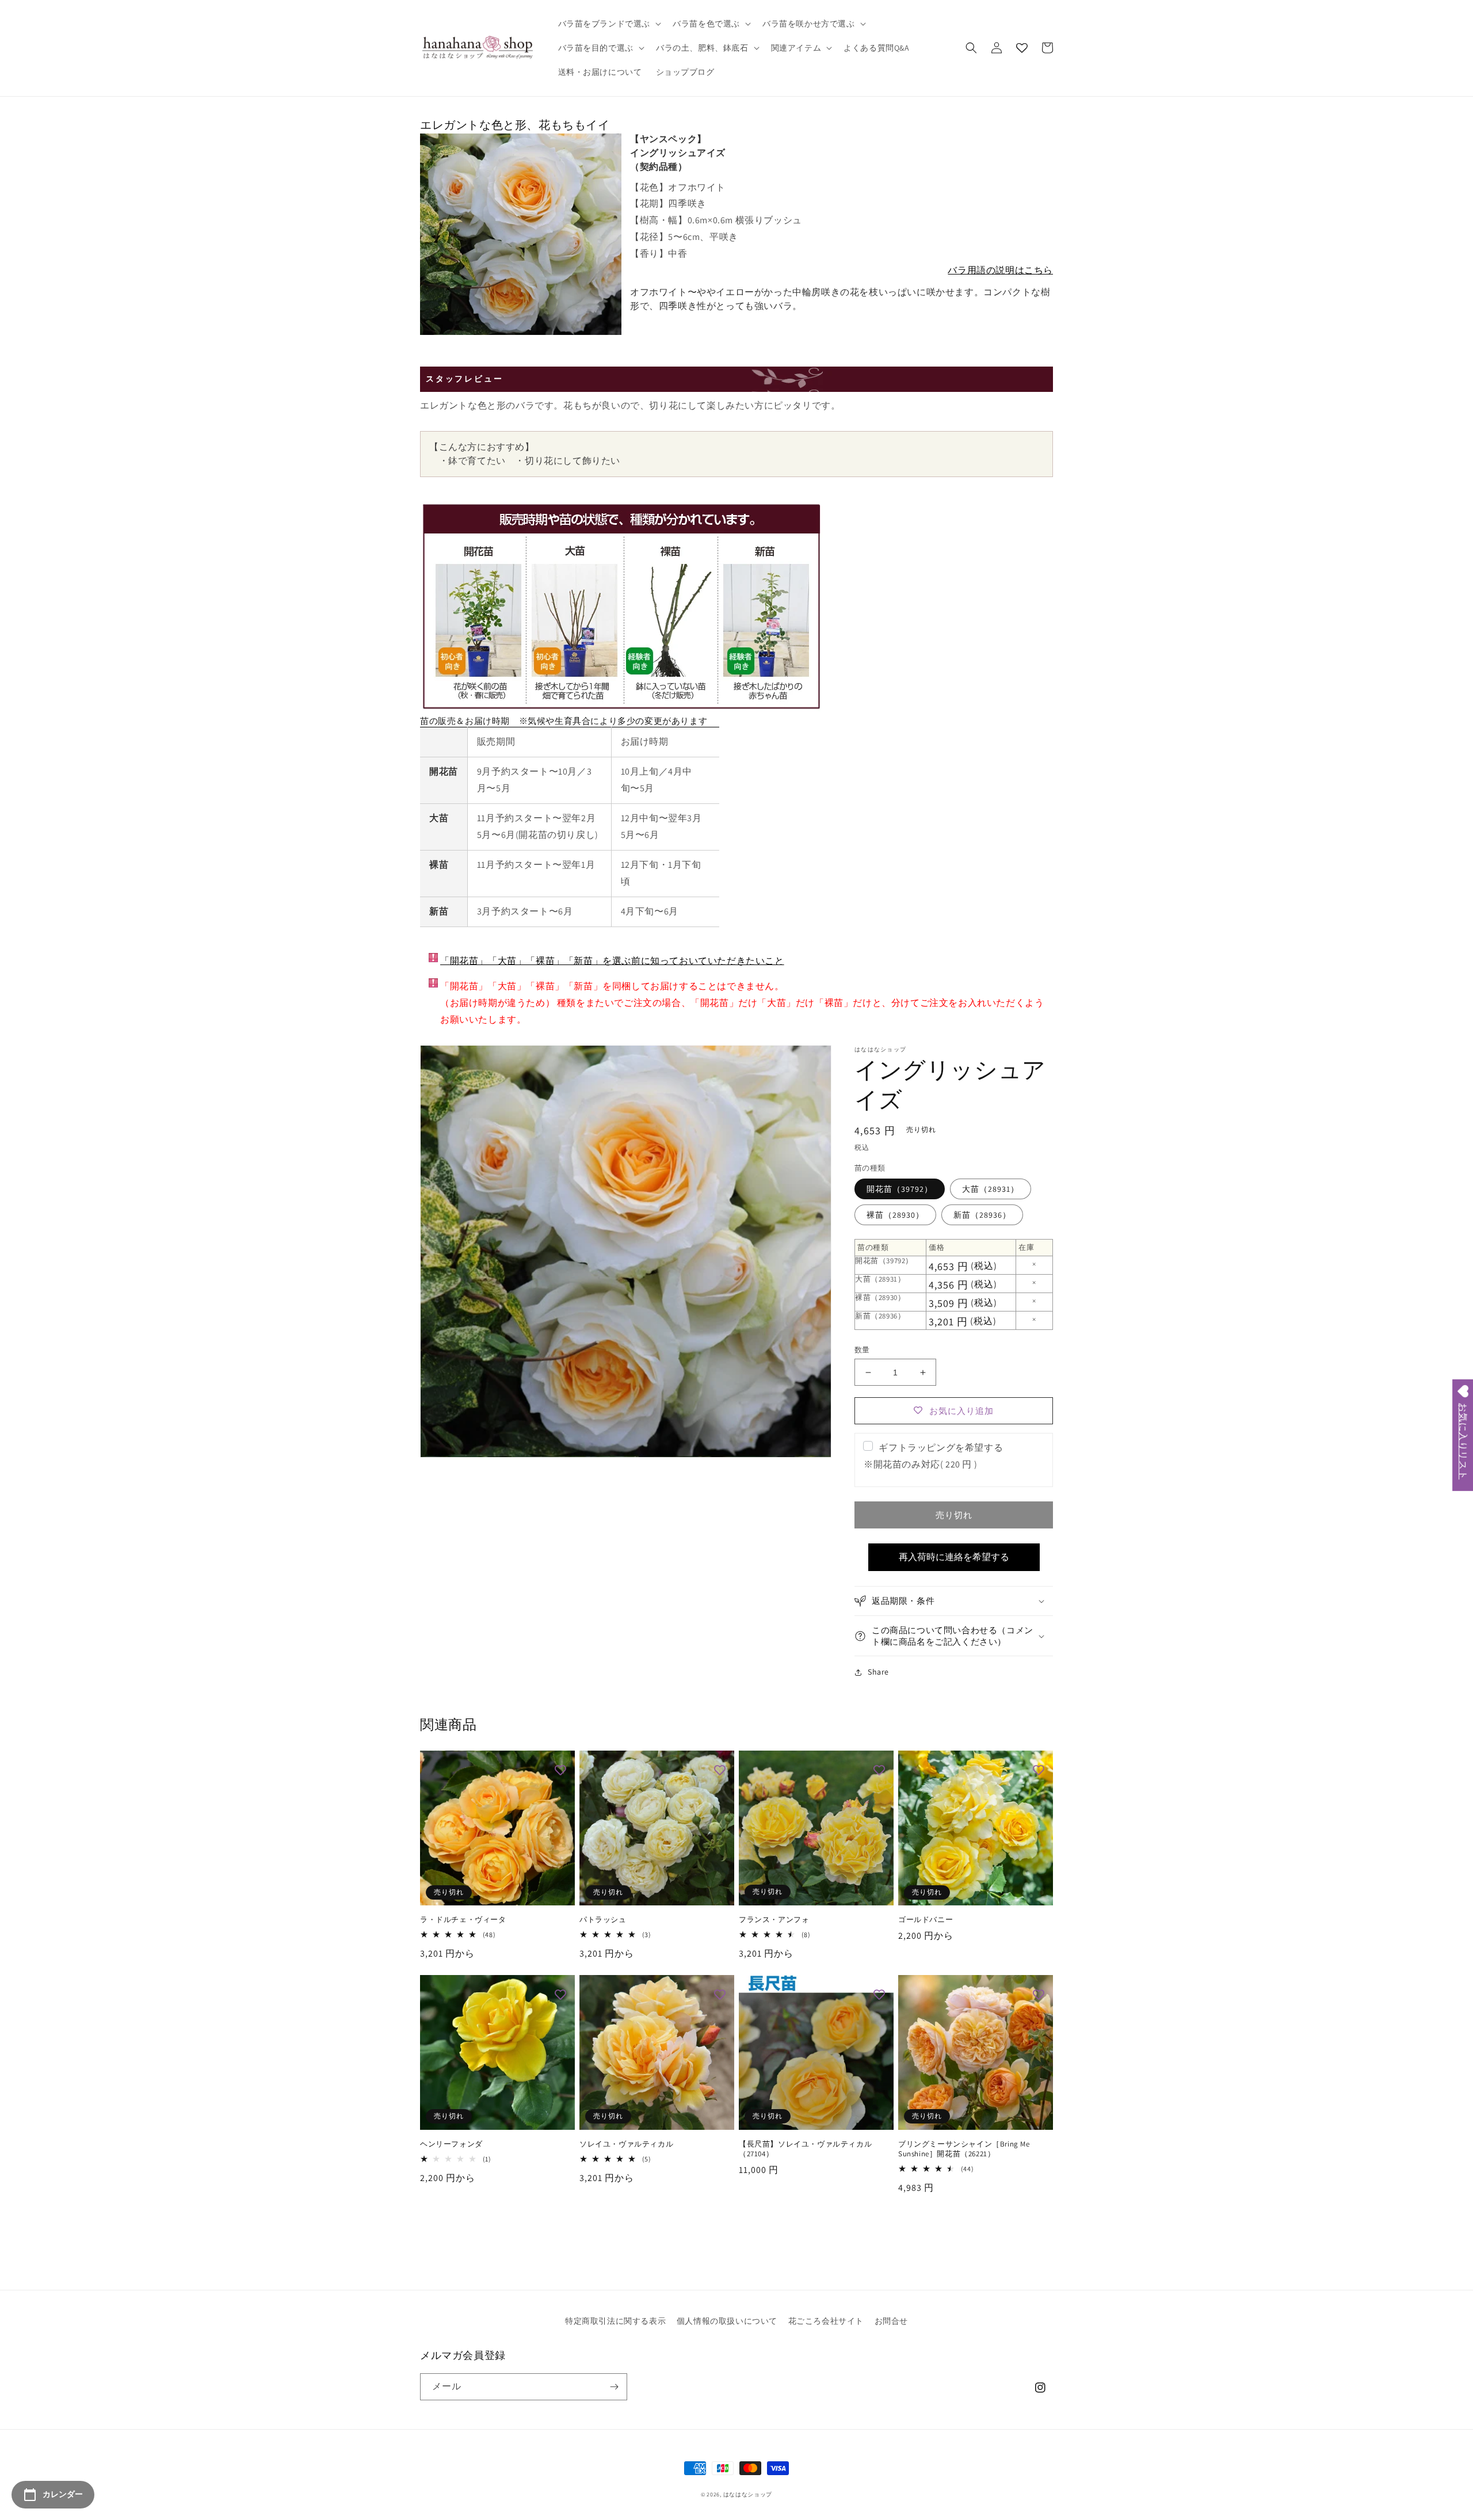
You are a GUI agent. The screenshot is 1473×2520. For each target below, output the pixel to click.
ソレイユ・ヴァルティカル (626, 2144)
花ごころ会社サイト (826, 2321)
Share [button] (878, 1672)
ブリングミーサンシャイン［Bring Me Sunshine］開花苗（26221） (964, 2149)
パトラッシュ (603, 1920)
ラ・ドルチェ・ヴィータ (463, 1920)
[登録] (614, 2387)
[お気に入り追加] (560, 1771)
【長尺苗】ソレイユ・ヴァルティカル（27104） (805, 2149)
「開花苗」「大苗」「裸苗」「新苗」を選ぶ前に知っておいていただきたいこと (612, 961)
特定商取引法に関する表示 (615, 2321)
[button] (609, 24)
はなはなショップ (748, 2494)
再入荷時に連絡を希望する (954, 1557)
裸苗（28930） (895, 1215)
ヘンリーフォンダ (451, 2144)
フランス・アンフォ (774, 1920)
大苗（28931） (991, 1189)
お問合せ (891, 2321)
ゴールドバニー (926, 1920)
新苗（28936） (982, 1215)
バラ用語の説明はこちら (1000, 270)
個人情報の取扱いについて (727, 2321)
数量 (862, 1350)
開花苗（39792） (900, 1189)
